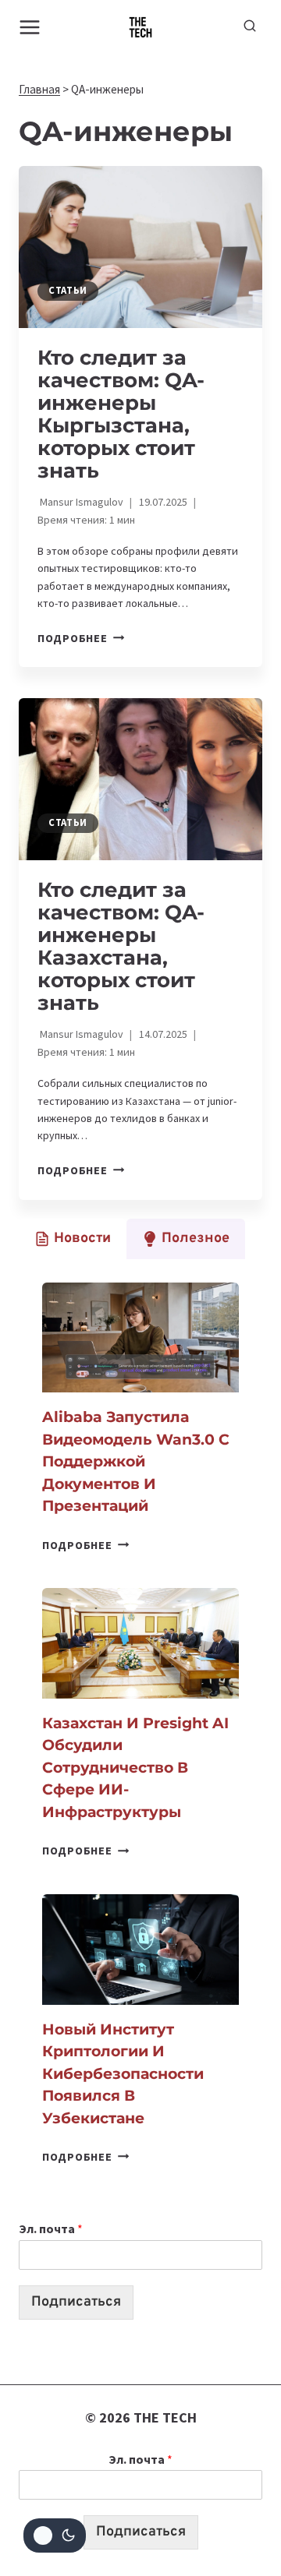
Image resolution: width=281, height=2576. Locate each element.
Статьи (68, 290)
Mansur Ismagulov (82, 502)
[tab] (73, 1239)
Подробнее (81, 638)
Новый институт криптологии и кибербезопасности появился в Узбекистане (123, 2074)
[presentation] (140, 247)
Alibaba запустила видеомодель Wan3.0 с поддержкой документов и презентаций (136, 1461)
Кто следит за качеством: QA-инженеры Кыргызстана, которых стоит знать (121, 414)
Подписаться (76, 2302)
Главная (39, 89)
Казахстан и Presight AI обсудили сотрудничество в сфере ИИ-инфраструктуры (135, 1768)
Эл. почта (51, 2228)
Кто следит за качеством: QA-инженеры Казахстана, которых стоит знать (121, 946)
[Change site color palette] (55, 2535)
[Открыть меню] (30, 27)
